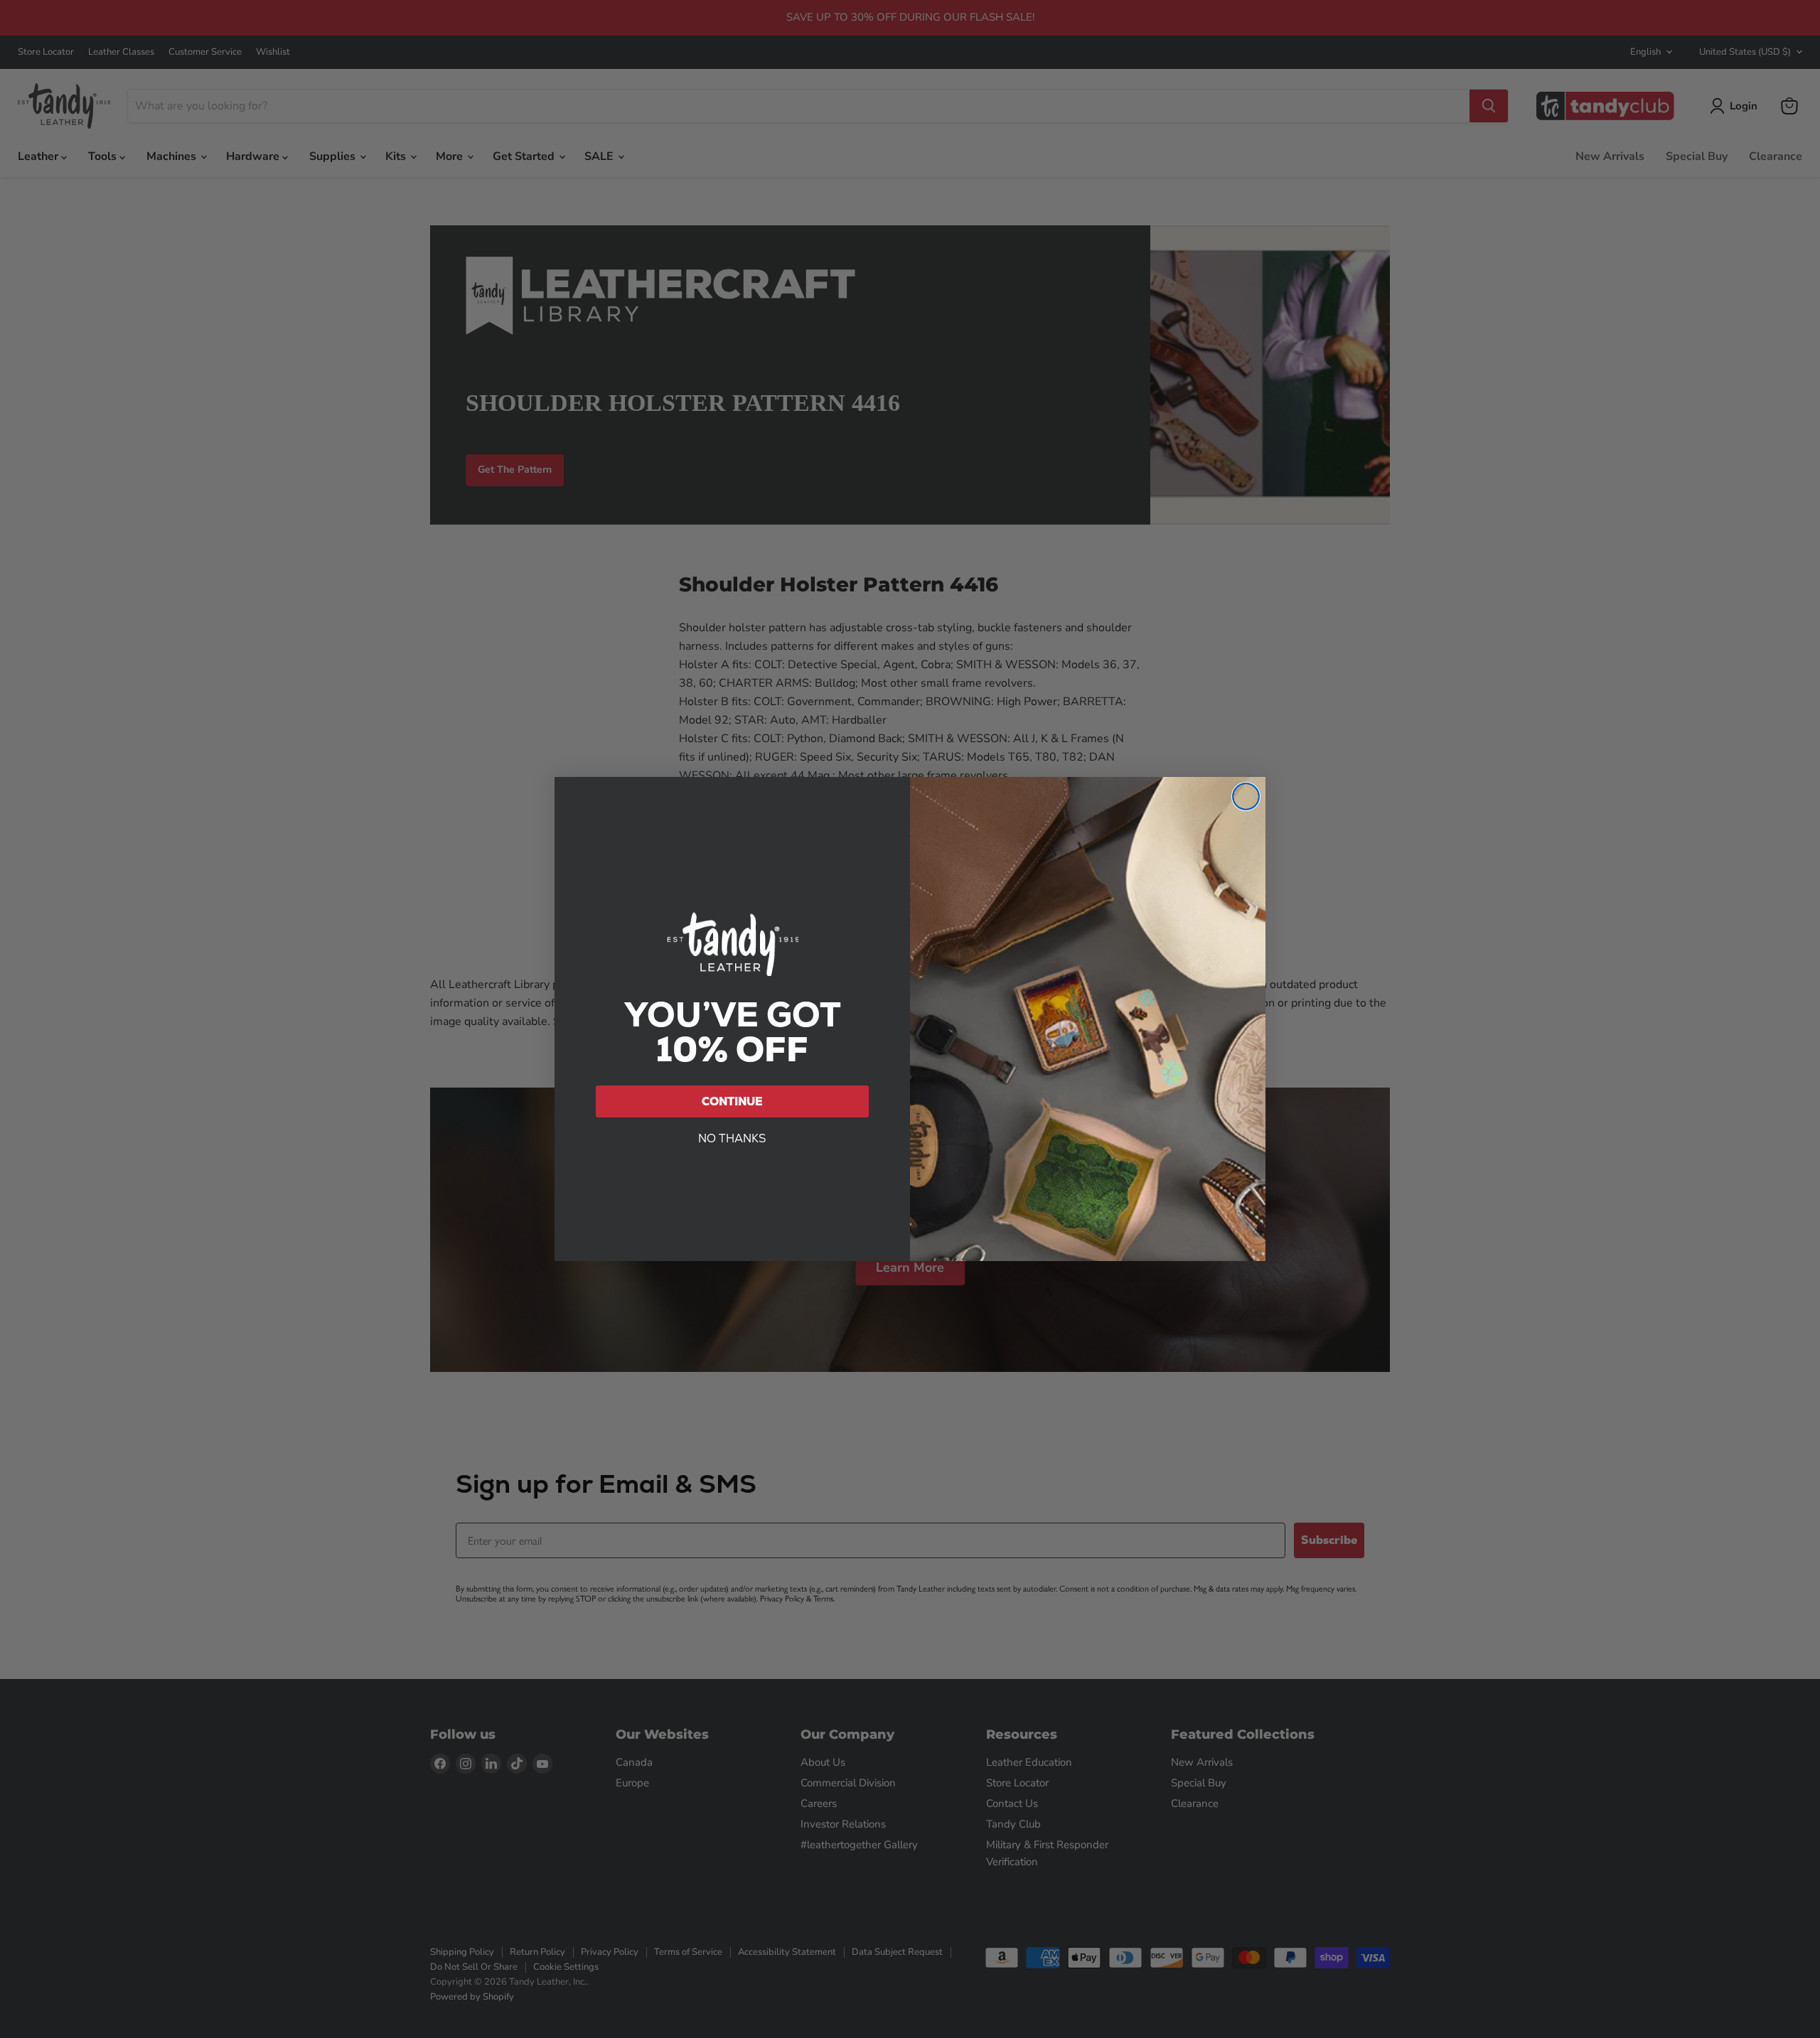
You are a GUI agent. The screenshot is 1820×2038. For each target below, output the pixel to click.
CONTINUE (732, 1101)
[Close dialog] (1246, 797)
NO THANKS (732, 1138)
